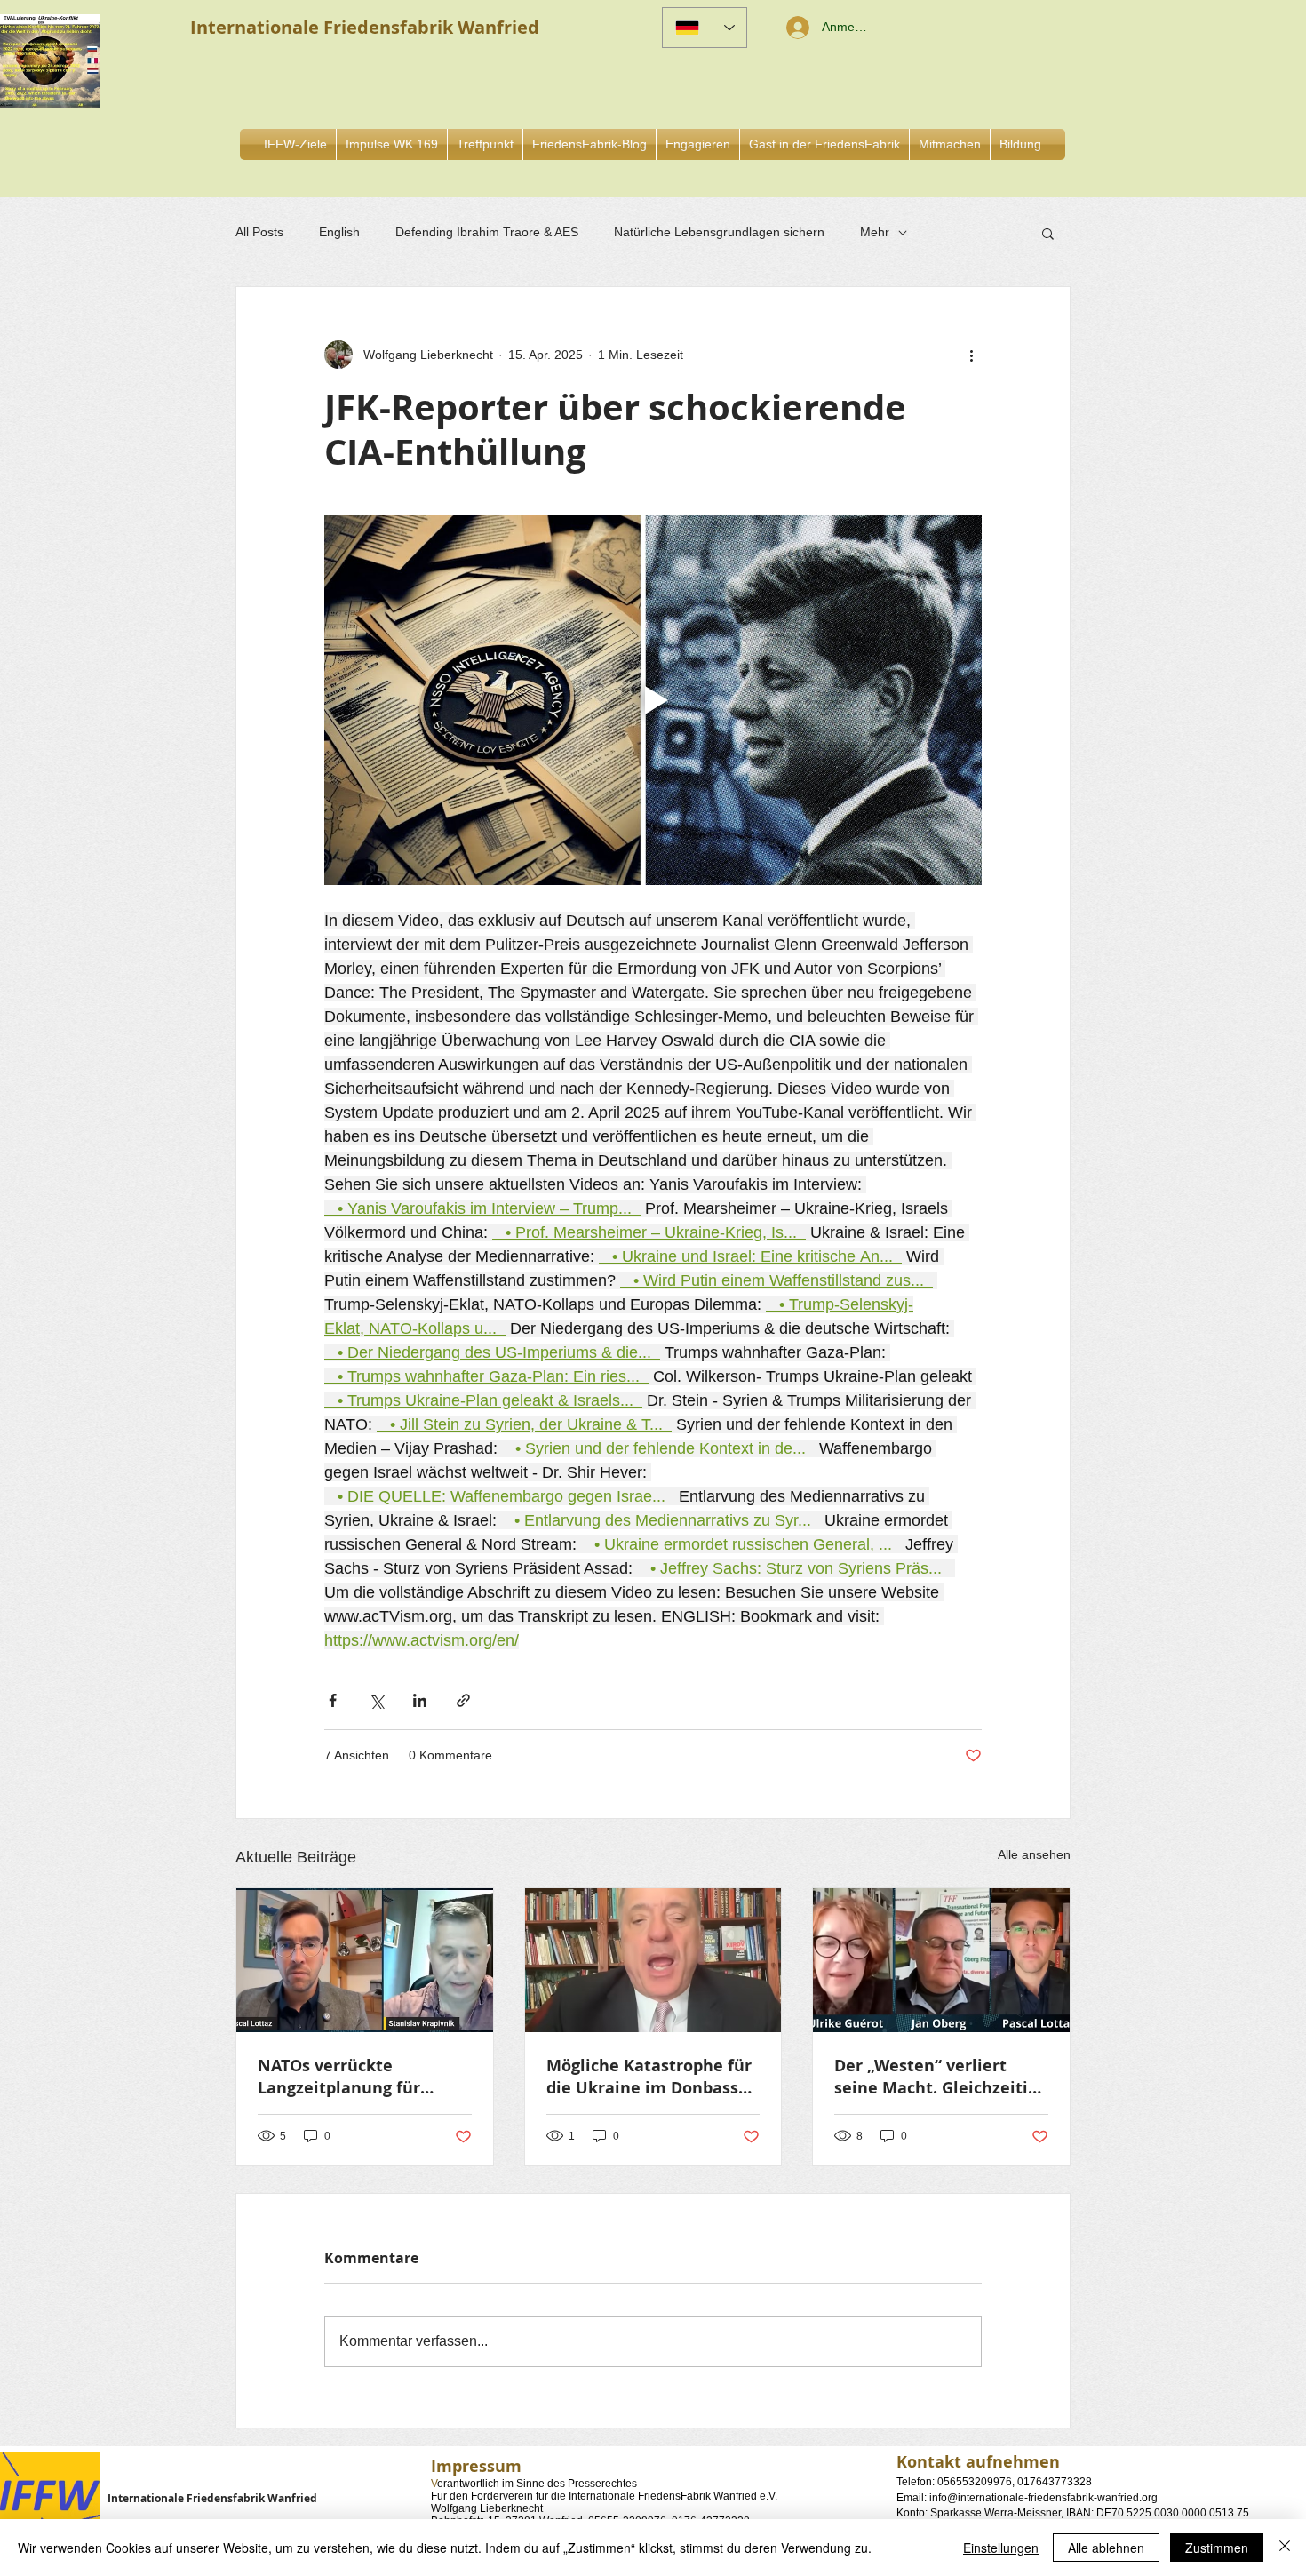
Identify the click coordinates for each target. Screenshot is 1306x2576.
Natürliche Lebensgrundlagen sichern (719, 232)
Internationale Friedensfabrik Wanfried (212, 2498)
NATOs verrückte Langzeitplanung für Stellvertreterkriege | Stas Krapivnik (364, 2077)
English (339, 232)
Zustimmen (1217, 2548)
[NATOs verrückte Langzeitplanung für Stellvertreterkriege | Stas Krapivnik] (365, 1960)
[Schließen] (1285, 2548)
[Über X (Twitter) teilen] (376, 1700)
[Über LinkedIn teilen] (420, 1700)
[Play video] (653, 700)
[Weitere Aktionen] (971, 355)
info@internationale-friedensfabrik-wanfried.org (1043, 2498)
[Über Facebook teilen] (333, 1700)
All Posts (259, 232)
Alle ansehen (1034, 1854)
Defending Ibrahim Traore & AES (487, 232)
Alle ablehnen (1106, 2548)
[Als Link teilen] (463, 1700)
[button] (698, 144)
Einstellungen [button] (1001, 2548)
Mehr (875, 232)
